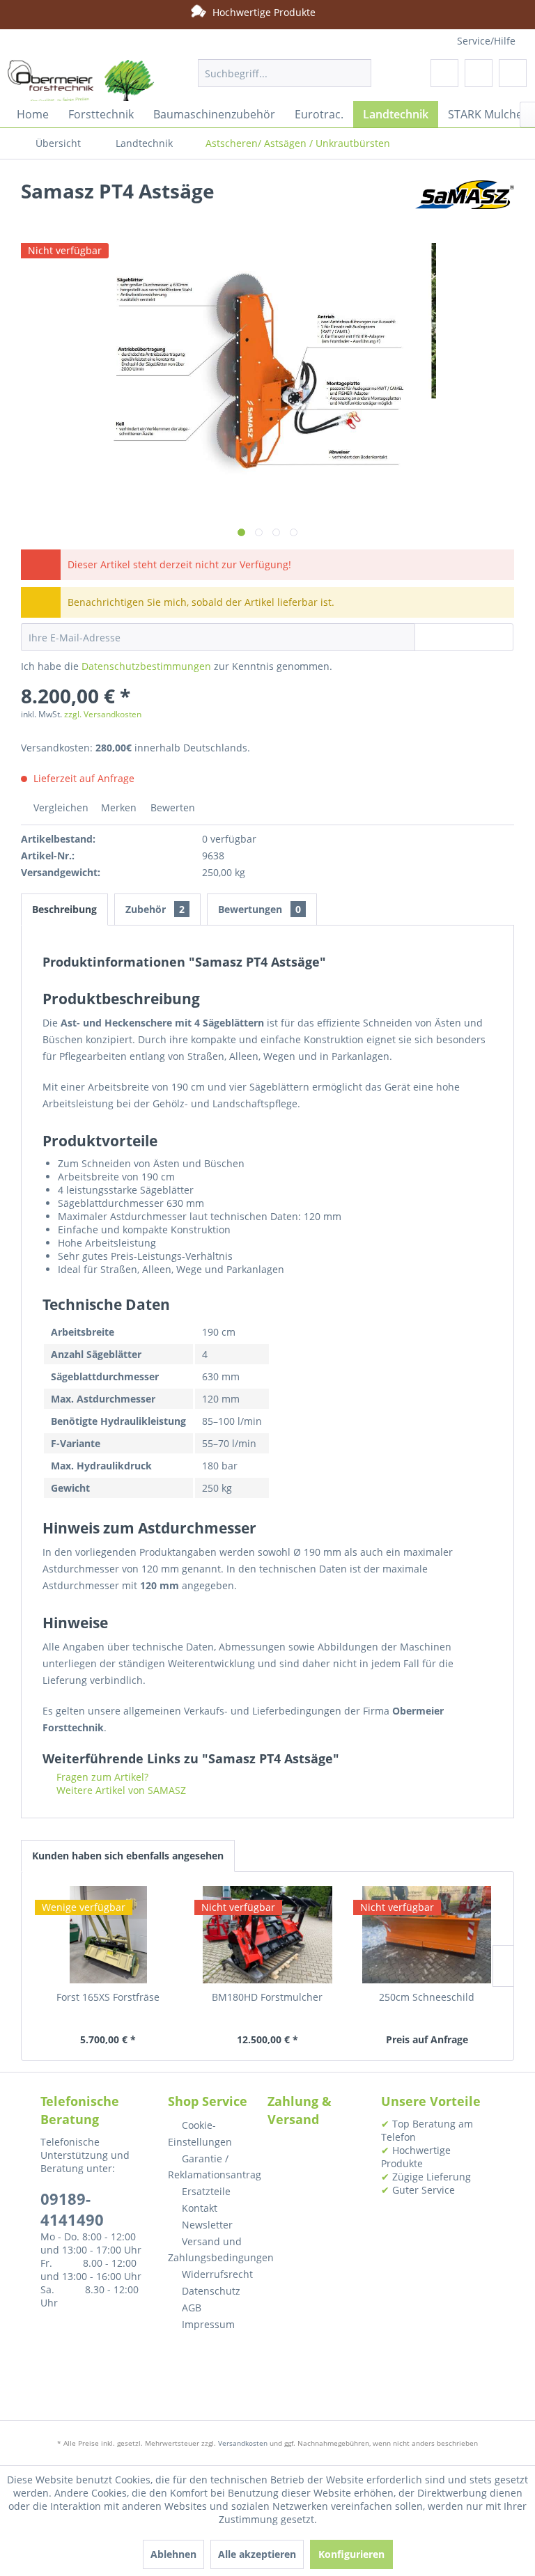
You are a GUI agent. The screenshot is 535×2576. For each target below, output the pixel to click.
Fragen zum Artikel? (101, 1777)
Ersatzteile (205, 2191)
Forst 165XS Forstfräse (108, 1997)
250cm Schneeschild (427, 1997)
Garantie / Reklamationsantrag (211, 2167)
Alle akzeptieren (257, 2554)
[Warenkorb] (513, 73)
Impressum (207, 2324)
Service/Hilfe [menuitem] (486, 41)
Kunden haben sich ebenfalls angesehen (128, 1856)
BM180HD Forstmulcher (267, 1997)
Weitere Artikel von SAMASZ (120, 1790)
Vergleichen (60, 807)
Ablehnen (173, 2554)
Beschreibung (64, 909)
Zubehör (155, 909)
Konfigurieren (351, 2554)
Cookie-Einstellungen (200, 2133)
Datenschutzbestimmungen (146, 666)
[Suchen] (358, 73)
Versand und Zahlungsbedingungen (211, 2250)
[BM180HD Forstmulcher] (268, 1935)
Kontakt (198, 2208)
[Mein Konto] (479, 73)
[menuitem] (285, 73)
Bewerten (171, 807)
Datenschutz (210, 2291)
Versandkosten (243, 2443)
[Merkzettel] (444, 73)
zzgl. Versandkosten (103, 714)
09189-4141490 (72, 2209)
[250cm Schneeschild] (427, 1935)
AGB (190, 2308)
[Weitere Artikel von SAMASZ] (465, 205)
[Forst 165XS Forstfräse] (108, 1935)
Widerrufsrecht (216, 2274)
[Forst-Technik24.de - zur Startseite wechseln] (81, 87)
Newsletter (206, 2225)
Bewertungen (259, 909)
